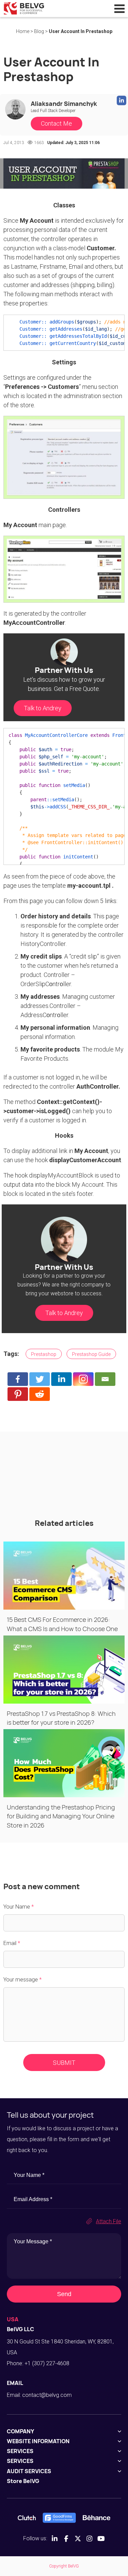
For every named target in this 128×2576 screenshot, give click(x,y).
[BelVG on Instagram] (89, 2539)
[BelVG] (24, 8)
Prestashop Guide (91, 1354)
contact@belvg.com (47, 2395)
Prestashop (44, 1354)
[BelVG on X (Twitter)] (78, 2539)
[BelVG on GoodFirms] (59, 2518)
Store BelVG (23, 2481)
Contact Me (56, 123)
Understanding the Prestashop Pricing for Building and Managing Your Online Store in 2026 (61, 1816)
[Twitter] (40, 1379)
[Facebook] (18, 1379)
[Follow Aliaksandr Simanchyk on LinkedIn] (122, 100)
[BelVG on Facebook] (66, 2539)
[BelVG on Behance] (96, 2518)
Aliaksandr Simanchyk (64, 104)
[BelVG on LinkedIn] (55, 2539)
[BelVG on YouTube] (101, 2539)
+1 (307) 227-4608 (47, 2363)
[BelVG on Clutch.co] (27, 2518)
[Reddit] (40, 1394)
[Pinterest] (18, 1394)
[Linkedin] (61, 1379)
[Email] (105, 1379)
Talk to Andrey (43, 708)
